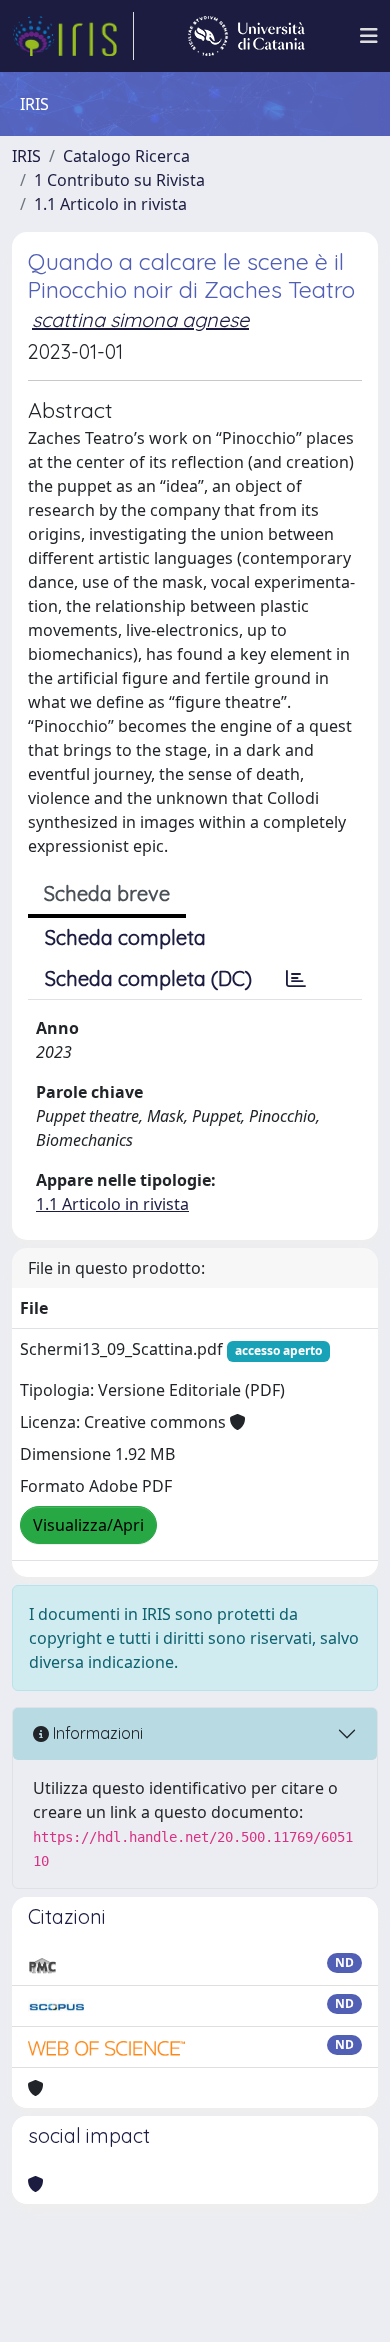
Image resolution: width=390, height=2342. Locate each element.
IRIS (26, 156)
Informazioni (96, 1733)
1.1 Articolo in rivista (110, 204)
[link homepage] (73, 36)
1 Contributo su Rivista (119, 180)
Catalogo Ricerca (126, 156)
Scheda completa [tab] (125, 937)
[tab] (296, 979)
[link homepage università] (246, 36)
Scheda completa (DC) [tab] (148, 978)
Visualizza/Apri (88, 1525)
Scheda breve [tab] (107, 893)
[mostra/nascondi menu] (369, 36)
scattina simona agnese (140, 319)
